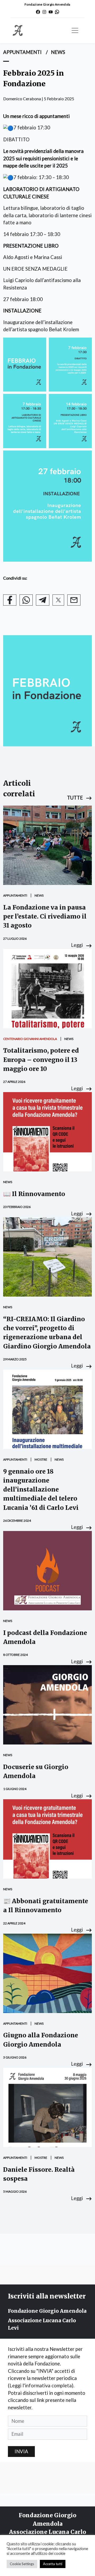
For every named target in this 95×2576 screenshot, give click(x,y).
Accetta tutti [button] (53, 2564)
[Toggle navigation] (75, 30)
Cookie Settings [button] (22, 2564)
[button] (79, 798)
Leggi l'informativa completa (41, 2386)
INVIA (21, 2451)
